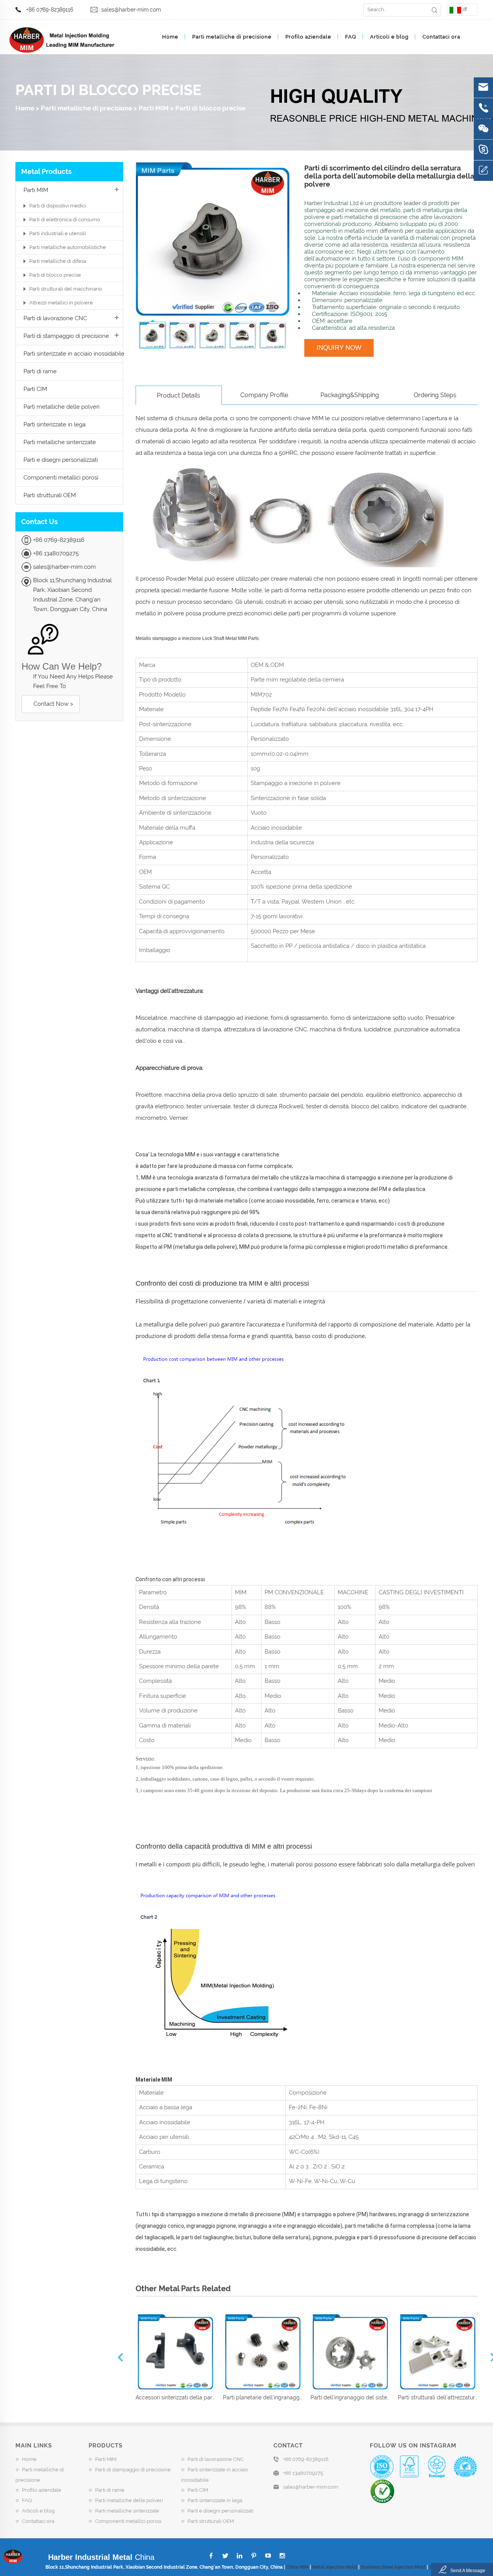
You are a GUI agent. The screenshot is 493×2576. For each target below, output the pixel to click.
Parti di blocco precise (210, 108)
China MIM (297, 2567)
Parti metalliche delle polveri (61, 407)
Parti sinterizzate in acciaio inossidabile (74, 354)
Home (170, 37)
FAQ (351, 37)
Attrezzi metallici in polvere (61, 303)
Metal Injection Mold (335, 2567)
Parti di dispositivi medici (58, 206)
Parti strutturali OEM (50, 495)
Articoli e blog (389, 37)
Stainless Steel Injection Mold (393, 2567)
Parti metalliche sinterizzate (60, 442)
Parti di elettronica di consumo (65, 220)
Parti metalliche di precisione (232, 37)
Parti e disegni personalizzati (61, 460)
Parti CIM (35, 389)
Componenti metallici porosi (61, 478)
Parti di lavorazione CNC (55, 318)
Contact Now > (53, 704)
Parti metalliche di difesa (58, 261)
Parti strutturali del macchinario (66, 289)
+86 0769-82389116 (50, 10)
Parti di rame (40, 371)
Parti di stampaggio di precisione (66, 336)
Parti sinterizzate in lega (54, 424)
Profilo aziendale (308, 37)
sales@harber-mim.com (131, 10)
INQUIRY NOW (339, 348)
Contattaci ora (441, 37)
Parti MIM (154, 108)
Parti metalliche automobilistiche (68, 247)
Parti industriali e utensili (58, 233)
